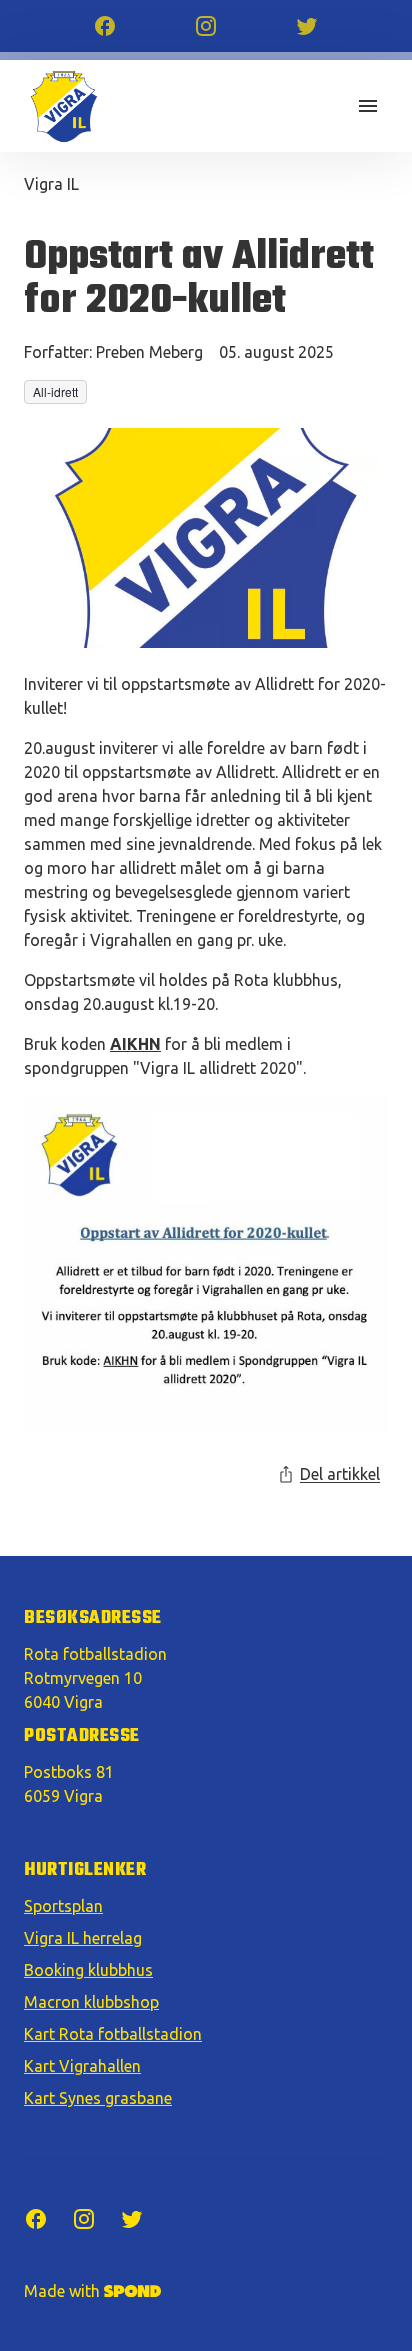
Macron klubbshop (91, 2002)
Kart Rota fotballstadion (113, 2034)
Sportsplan (63, 1906)
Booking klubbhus (88, 1970)
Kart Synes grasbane (98, 2098)
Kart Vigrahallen (82, 2066)
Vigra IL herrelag (83, 1938)
